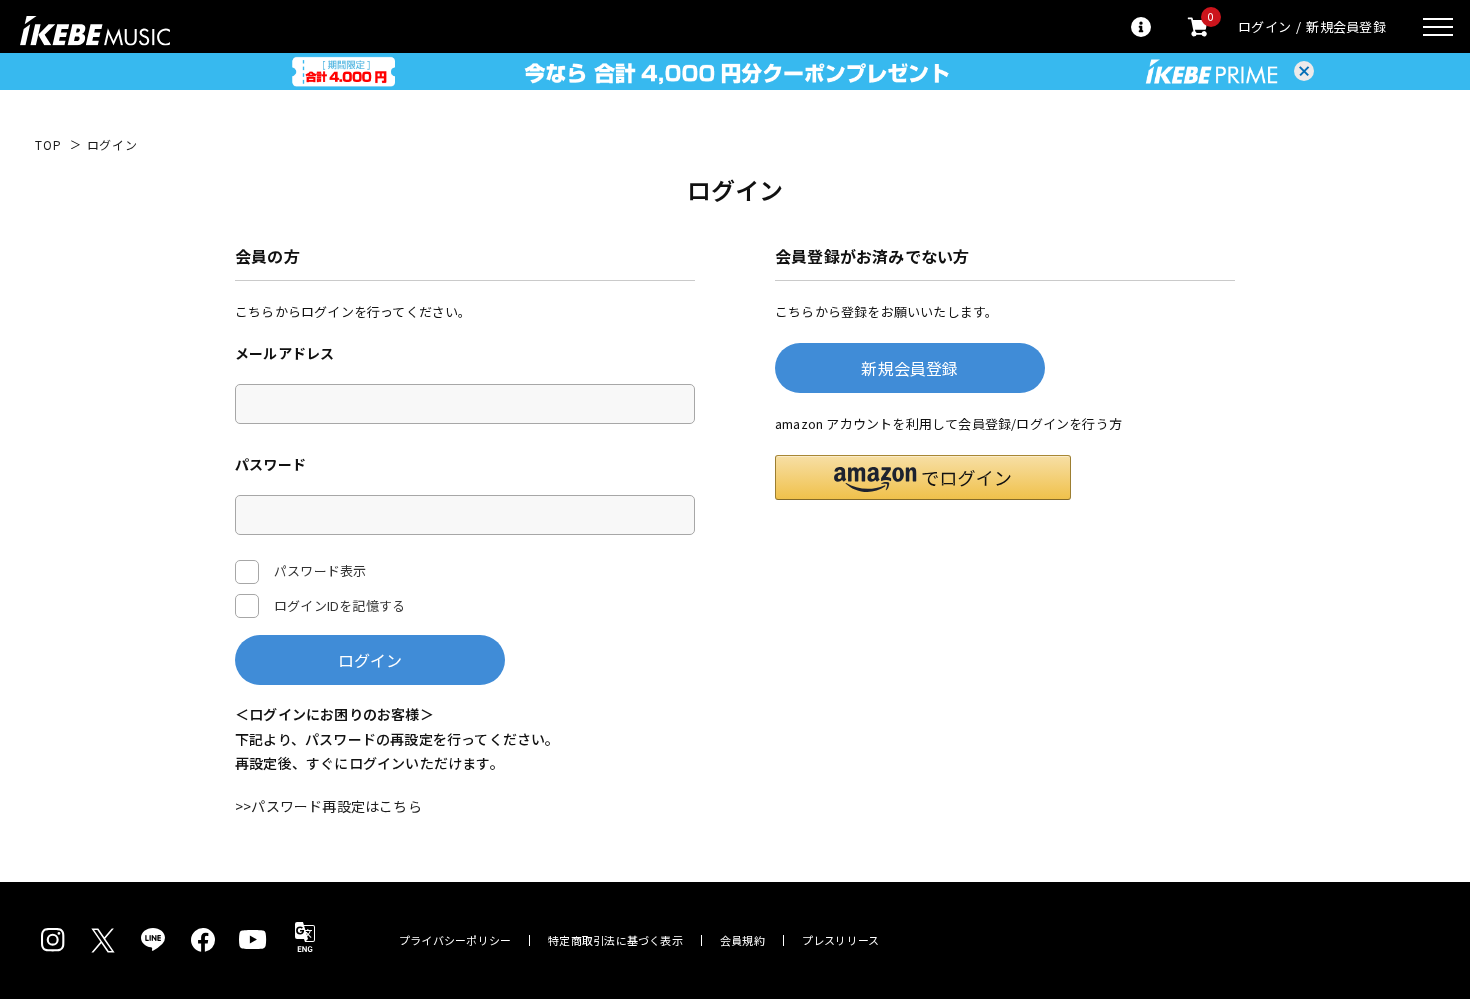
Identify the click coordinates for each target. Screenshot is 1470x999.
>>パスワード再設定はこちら (328, 806)
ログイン (1264, 26)
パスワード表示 (320, 570)
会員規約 (742, 940)
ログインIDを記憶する (339, 605)
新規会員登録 (1346, 26)
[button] (923, 477)
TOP (48, 145)
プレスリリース (841, 940)
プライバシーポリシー (455, 940)
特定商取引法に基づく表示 (615, 940)
